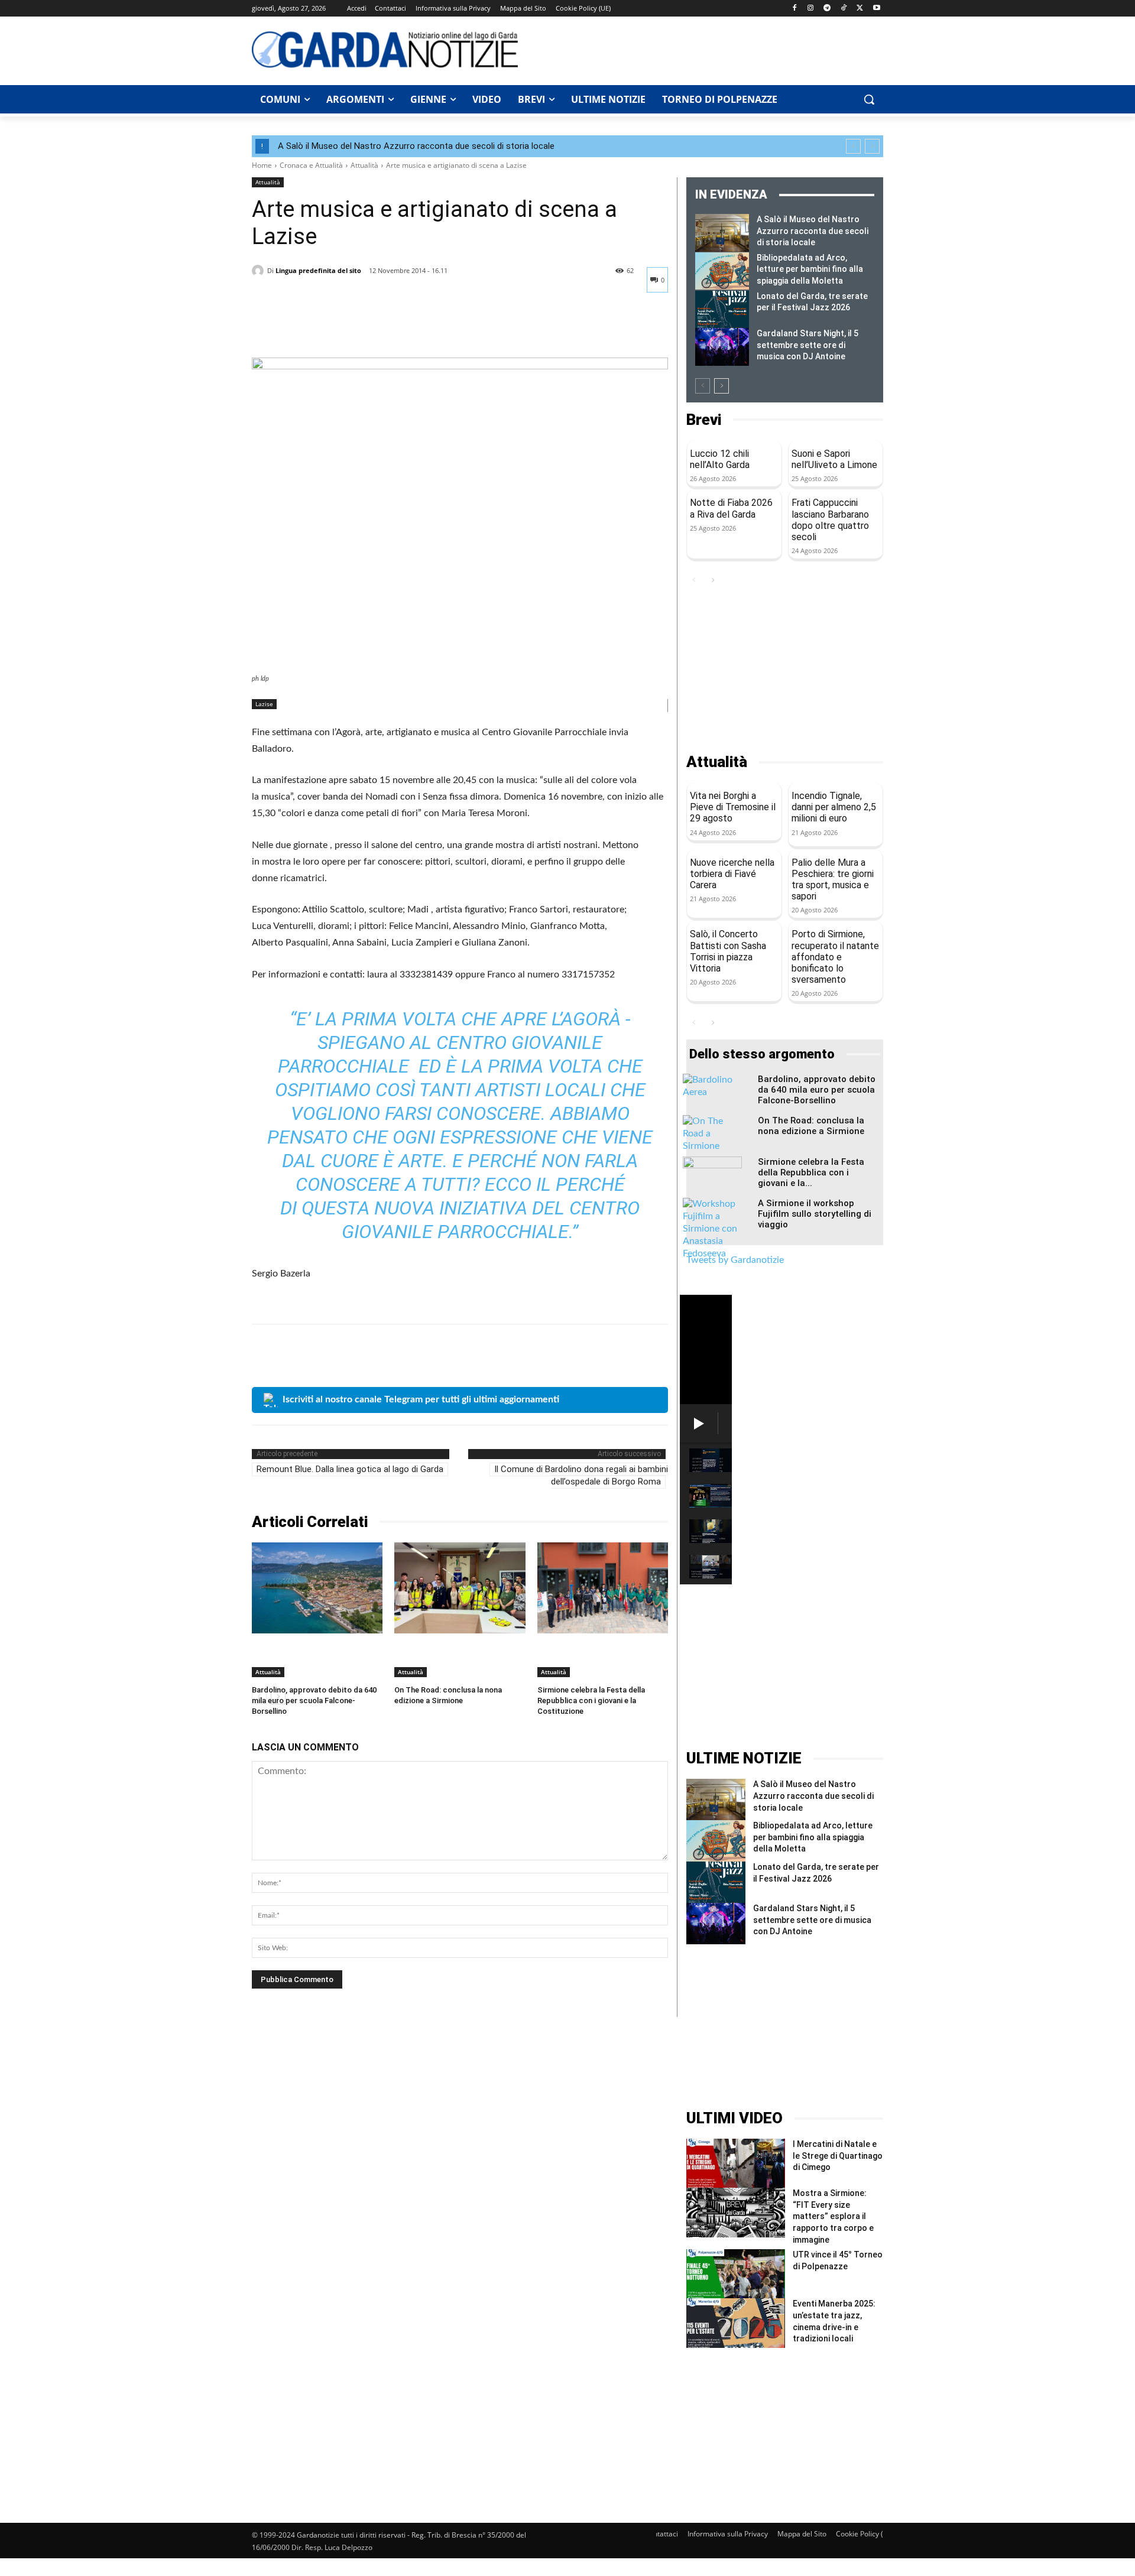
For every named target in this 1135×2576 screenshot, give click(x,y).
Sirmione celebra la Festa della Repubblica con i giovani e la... (811, 1172)
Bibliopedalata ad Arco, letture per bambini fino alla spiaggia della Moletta (810, 269)
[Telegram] (827, 9)
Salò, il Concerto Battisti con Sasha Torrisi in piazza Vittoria (728, 951)
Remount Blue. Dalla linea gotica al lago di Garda (350, 1469)
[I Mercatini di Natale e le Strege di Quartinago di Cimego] (736, 2163)
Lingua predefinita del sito (318, 270)
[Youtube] (876, 9)
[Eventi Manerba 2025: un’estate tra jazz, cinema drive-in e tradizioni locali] (736, 2323)
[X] (860, 9)
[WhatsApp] (345, 328)
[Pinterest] (318, 328)
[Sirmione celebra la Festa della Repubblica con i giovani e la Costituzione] (603, 1588)
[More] (373, 328)
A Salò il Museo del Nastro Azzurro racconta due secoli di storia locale (416, 146)
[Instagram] (811, 9)
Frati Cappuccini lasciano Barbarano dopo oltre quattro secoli (830, 520)
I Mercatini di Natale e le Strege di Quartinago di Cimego (838, 2156)
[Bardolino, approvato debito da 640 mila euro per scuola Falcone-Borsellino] (317, 1588)
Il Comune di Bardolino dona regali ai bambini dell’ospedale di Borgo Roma (581, 1475)
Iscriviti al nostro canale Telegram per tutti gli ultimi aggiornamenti (421, 1399)
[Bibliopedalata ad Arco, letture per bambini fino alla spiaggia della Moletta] (722, 271)
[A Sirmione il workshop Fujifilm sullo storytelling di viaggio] (712, 1229)
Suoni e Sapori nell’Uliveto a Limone (834, 459)
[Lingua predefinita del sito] (260, 271)
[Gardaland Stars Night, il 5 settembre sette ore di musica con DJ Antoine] (722, 347)
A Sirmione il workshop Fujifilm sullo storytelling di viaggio (815, 1214)
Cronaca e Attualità (311, 165)
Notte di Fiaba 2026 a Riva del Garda (731, 508)
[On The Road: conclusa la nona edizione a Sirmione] (460, 1588)
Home (262, 165)
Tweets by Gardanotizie (735, 1260)
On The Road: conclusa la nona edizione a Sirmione (811, 1126)
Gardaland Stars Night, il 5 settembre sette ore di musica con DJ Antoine (808, 345)
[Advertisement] (707, 49)
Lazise (264, 704)
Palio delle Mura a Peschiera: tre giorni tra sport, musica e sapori (833, 880)
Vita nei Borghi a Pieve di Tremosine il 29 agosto (733, 807)
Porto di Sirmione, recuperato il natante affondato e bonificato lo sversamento (835, 957)
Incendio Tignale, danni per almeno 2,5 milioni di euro (834, 807)
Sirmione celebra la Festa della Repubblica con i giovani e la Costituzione (591, 1700)
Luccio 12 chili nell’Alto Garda (720, 459)
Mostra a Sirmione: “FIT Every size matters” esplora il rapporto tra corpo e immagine (833, 2216)
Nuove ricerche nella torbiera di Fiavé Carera (732, 874)
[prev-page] (703, 386)
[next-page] (721, 386)
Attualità (364, 165)
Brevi (704, 420)
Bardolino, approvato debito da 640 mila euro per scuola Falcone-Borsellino (314, 1700)
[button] (869, 99)
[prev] (853, 146)
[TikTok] (844, 9)
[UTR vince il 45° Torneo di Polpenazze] (736, 2274)
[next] (872, 146)
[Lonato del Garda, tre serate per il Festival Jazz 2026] (722, 310)
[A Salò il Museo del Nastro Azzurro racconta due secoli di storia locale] (722, 233)
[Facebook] (794, 9)
